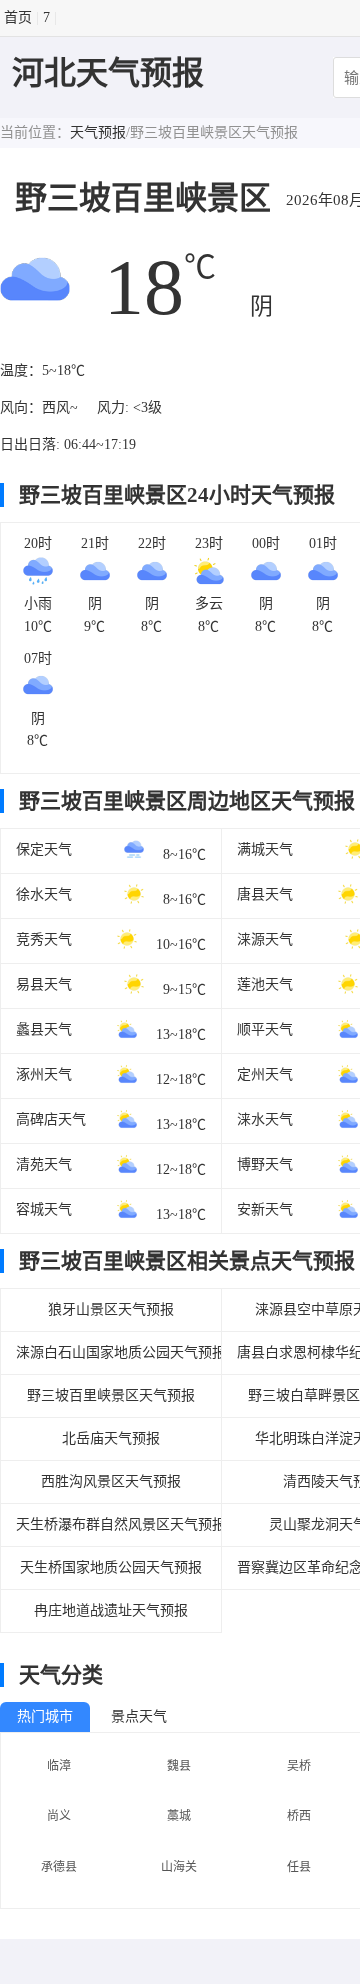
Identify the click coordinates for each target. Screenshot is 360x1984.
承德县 (59, 1867)
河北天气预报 (108, 73)
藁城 (179, 1816)
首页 (18, 17)
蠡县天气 (44, 1029)
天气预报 (98, 132)
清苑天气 (44, 1164)
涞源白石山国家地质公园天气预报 (111, 1352)
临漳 (59, 1766)
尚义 (59, 1816)
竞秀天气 (44, 939)
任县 (299, 1867)
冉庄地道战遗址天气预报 (111, 1610)
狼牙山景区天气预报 (111, 1309)
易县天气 (44, 984)
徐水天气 (44, 894)
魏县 (179, 1766)
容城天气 (44, 1209)
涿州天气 (44, 1074)
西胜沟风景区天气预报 (111, 1481)
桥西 (299, 1816)
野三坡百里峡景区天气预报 (111, 1395)
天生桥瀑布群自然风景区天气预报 (111, 1524)
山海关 (179, 1867)
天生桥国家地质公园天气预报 (111, 1567)
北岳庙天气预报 (111, 1438)
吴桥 (299, 1766)
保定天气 (44, 849)
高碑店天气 (51, 1119)
